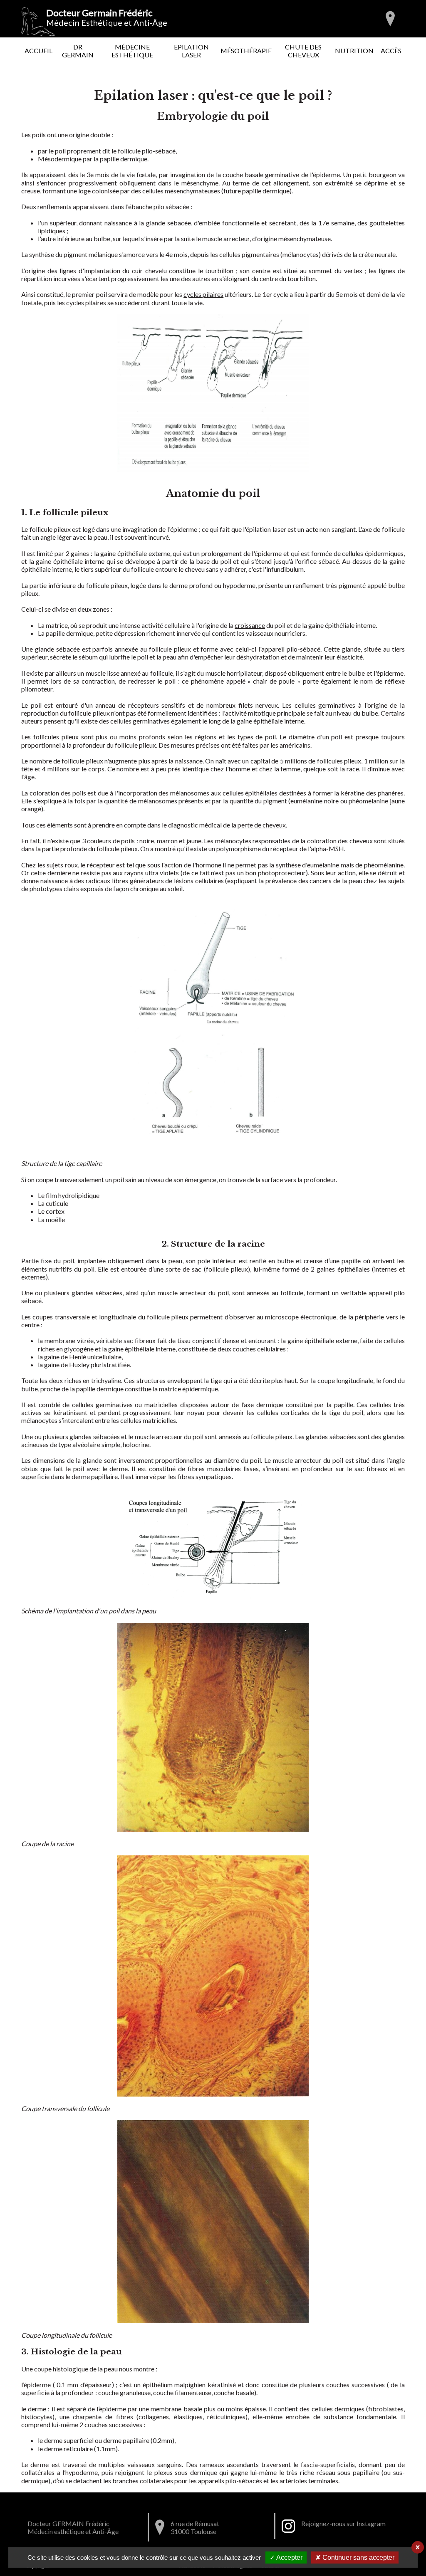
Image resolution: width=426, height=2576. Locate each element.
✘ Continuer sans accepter (355, 2557)
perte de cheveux (262, 825)
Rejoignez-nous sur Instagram (343, 2523)
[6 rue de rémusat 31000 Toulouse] (390, 19)
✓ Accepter (286, 2557)
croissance (250, 625)
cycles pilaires (203, 294)
